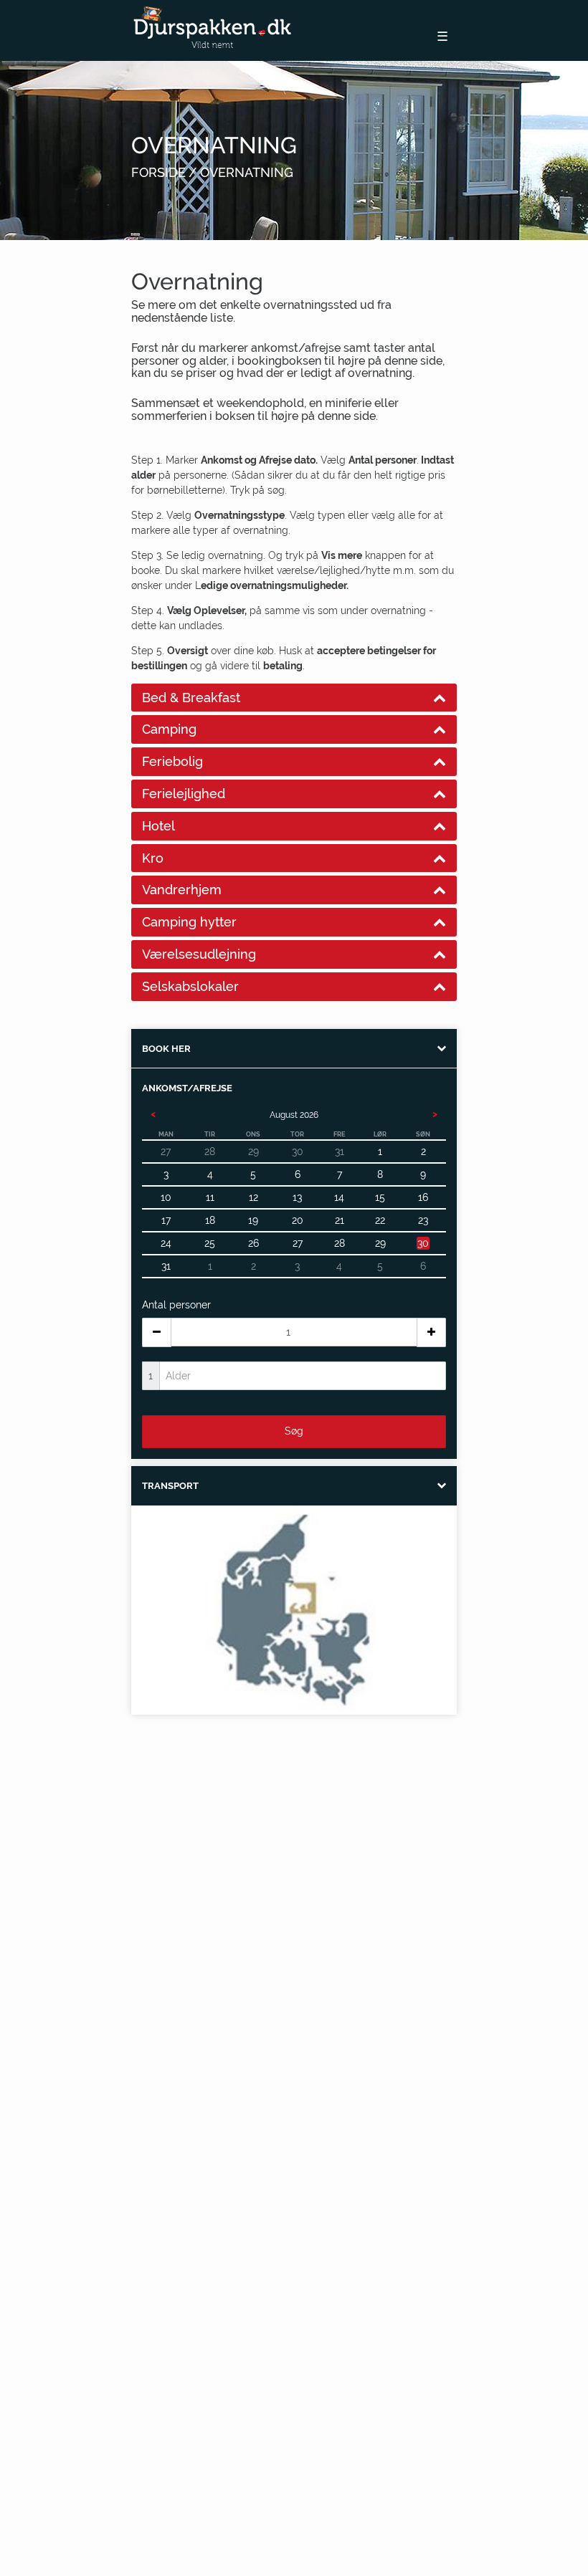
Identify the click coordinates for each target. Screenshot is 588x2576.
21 (340, 1220)
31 (166, 1266)
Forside (158, 172)
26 (253, 1243)
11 (210, 1197)
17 (166, 1220)
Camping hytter (189, 922)
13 (297, 1197)
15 (380, 1197)
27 (298, 1243)
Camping (169, 729)
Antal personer (176, 1305)
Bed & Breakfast (191, 698)
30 (423, 1243)
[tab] (294, 698)
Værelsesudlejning (199, 954)
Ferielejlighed (184, 794)
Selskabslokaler (190, 986)
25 (210, 1243)
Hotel (158, 826)
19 (253, 1220)
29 (380, 1243)
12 (253, 1197)
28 (340, 1243)
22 (380, 1220)
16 (423, 1197)
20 (298, 1220)
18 (210, 1220)
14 (339, 1197)
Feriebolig (172, 761)
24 (166, 1243)
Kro (153, 858)
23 (423, 1220)
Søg (294, 1431)
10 (166, 1197)
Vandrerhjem (182, 890)
